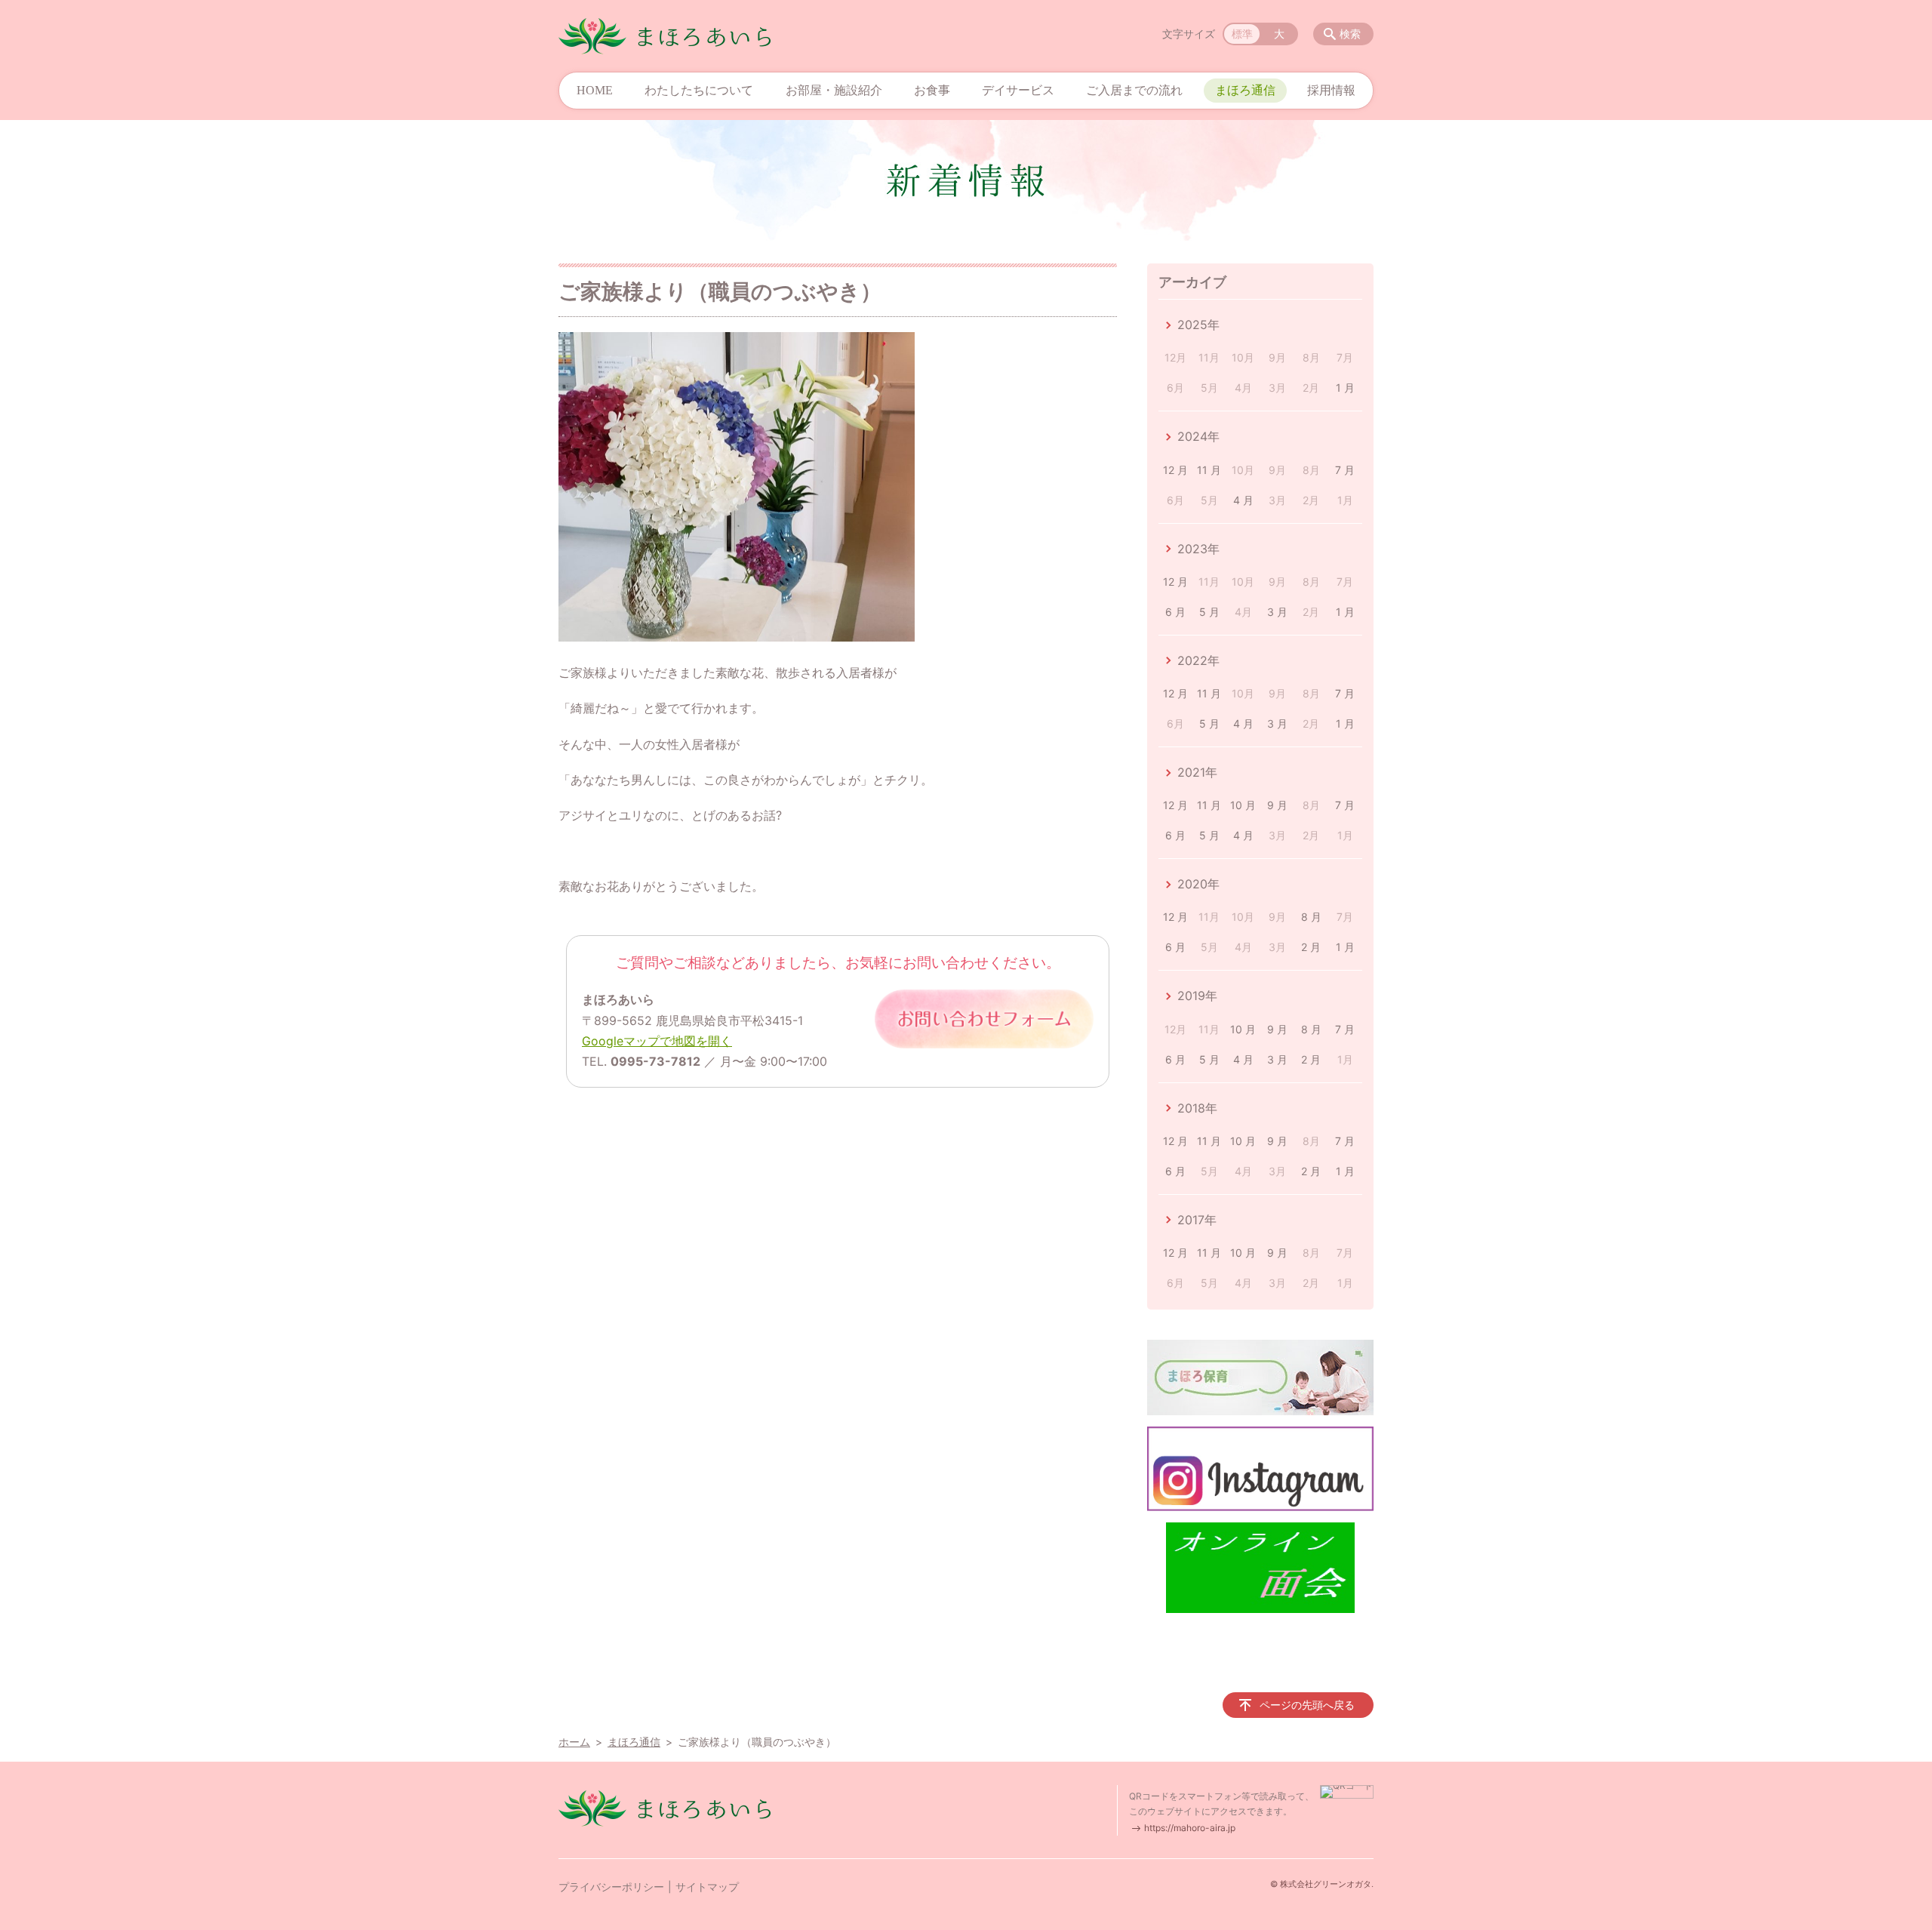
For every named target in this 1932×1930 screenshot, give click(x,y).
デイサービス (1018, 90)
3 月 (1277, 612)
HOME (595, 90)
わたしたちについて (699, 90)
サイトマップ (707, 1887)
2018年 (1197, 1108)
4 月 (1243, 500)
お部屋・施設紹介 (834, 90)
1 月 (1345, 388)
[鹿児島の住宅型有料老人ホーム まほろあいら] (665, 36)
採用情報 (1331, 90)
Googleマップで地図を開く (657, 1041)
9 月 (1277, 805)
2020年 (1198, 884)
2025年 (1198, 325)
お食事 (932, 90)
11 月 (1209, 470)
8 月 (1311, 917)
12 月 (1175, 470)
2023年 (1198, 549)
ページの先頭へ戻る (1307, 1705)
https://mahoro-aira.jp (1190, 1828)
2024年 (1198, 436)
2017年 (1197, 1220)
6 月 (1175, 612)
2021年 (1197, 772)
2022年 (1198, 660)
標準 (1242, 34)
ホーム (574, 1742)
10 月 (1243, 805)
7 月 (1345, 470)
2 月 (1311, 947)
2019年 (1197, 996)
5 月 (1209, 612)
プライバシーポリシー (611, 1887)
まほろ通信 (1245, 90)
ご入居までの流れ (1134, 90)
